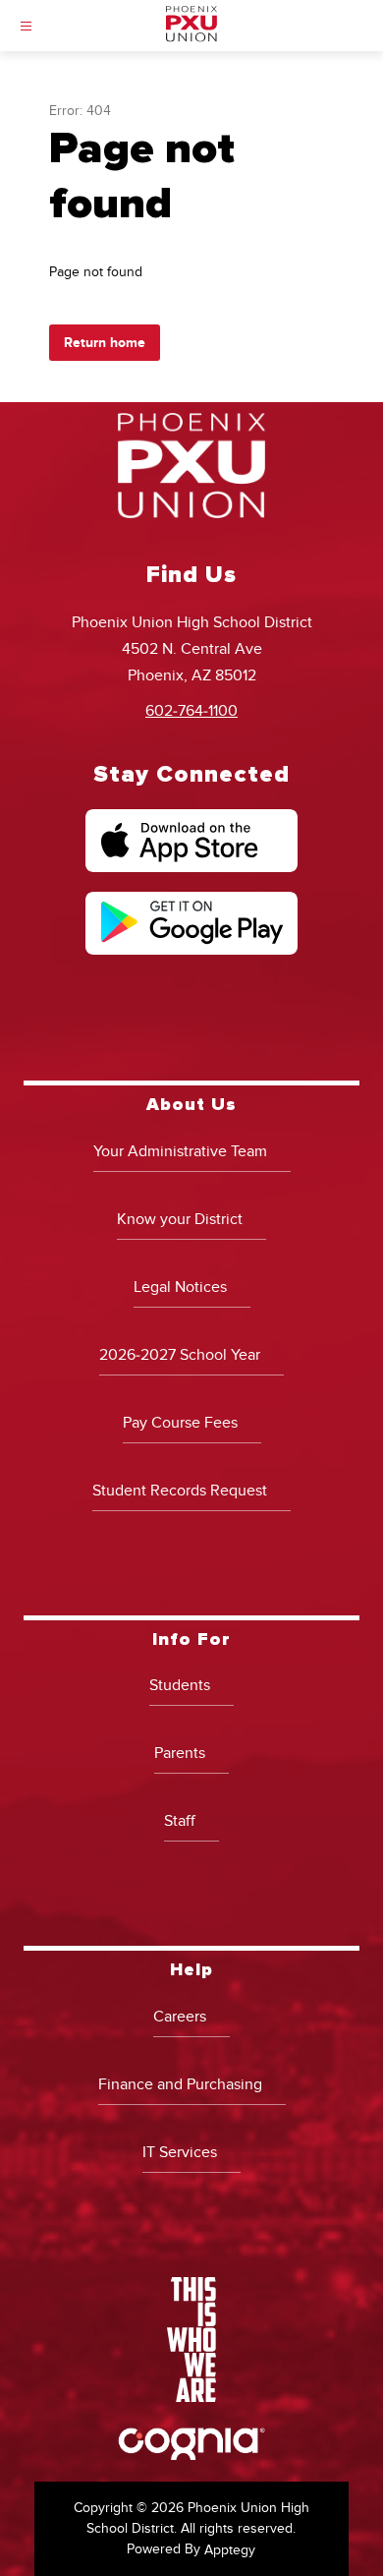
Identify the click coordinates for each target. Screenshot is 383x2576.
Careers (180, 2017)
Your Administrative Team (180, 1151)
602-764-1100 (191, 711)
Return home (105, 343)
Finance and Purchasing (180, 2084)
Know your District (180, 1219)
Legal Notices (180, 1287)
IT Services (180, 2152)
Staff (180, 1821)
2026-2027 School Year (180, 1355)
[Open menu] (26, 26)
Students (180, 1685)
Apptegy (230, 2550)
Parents (180, 1753)
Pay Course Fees (180, 1423)
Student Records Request (180, 1491)
